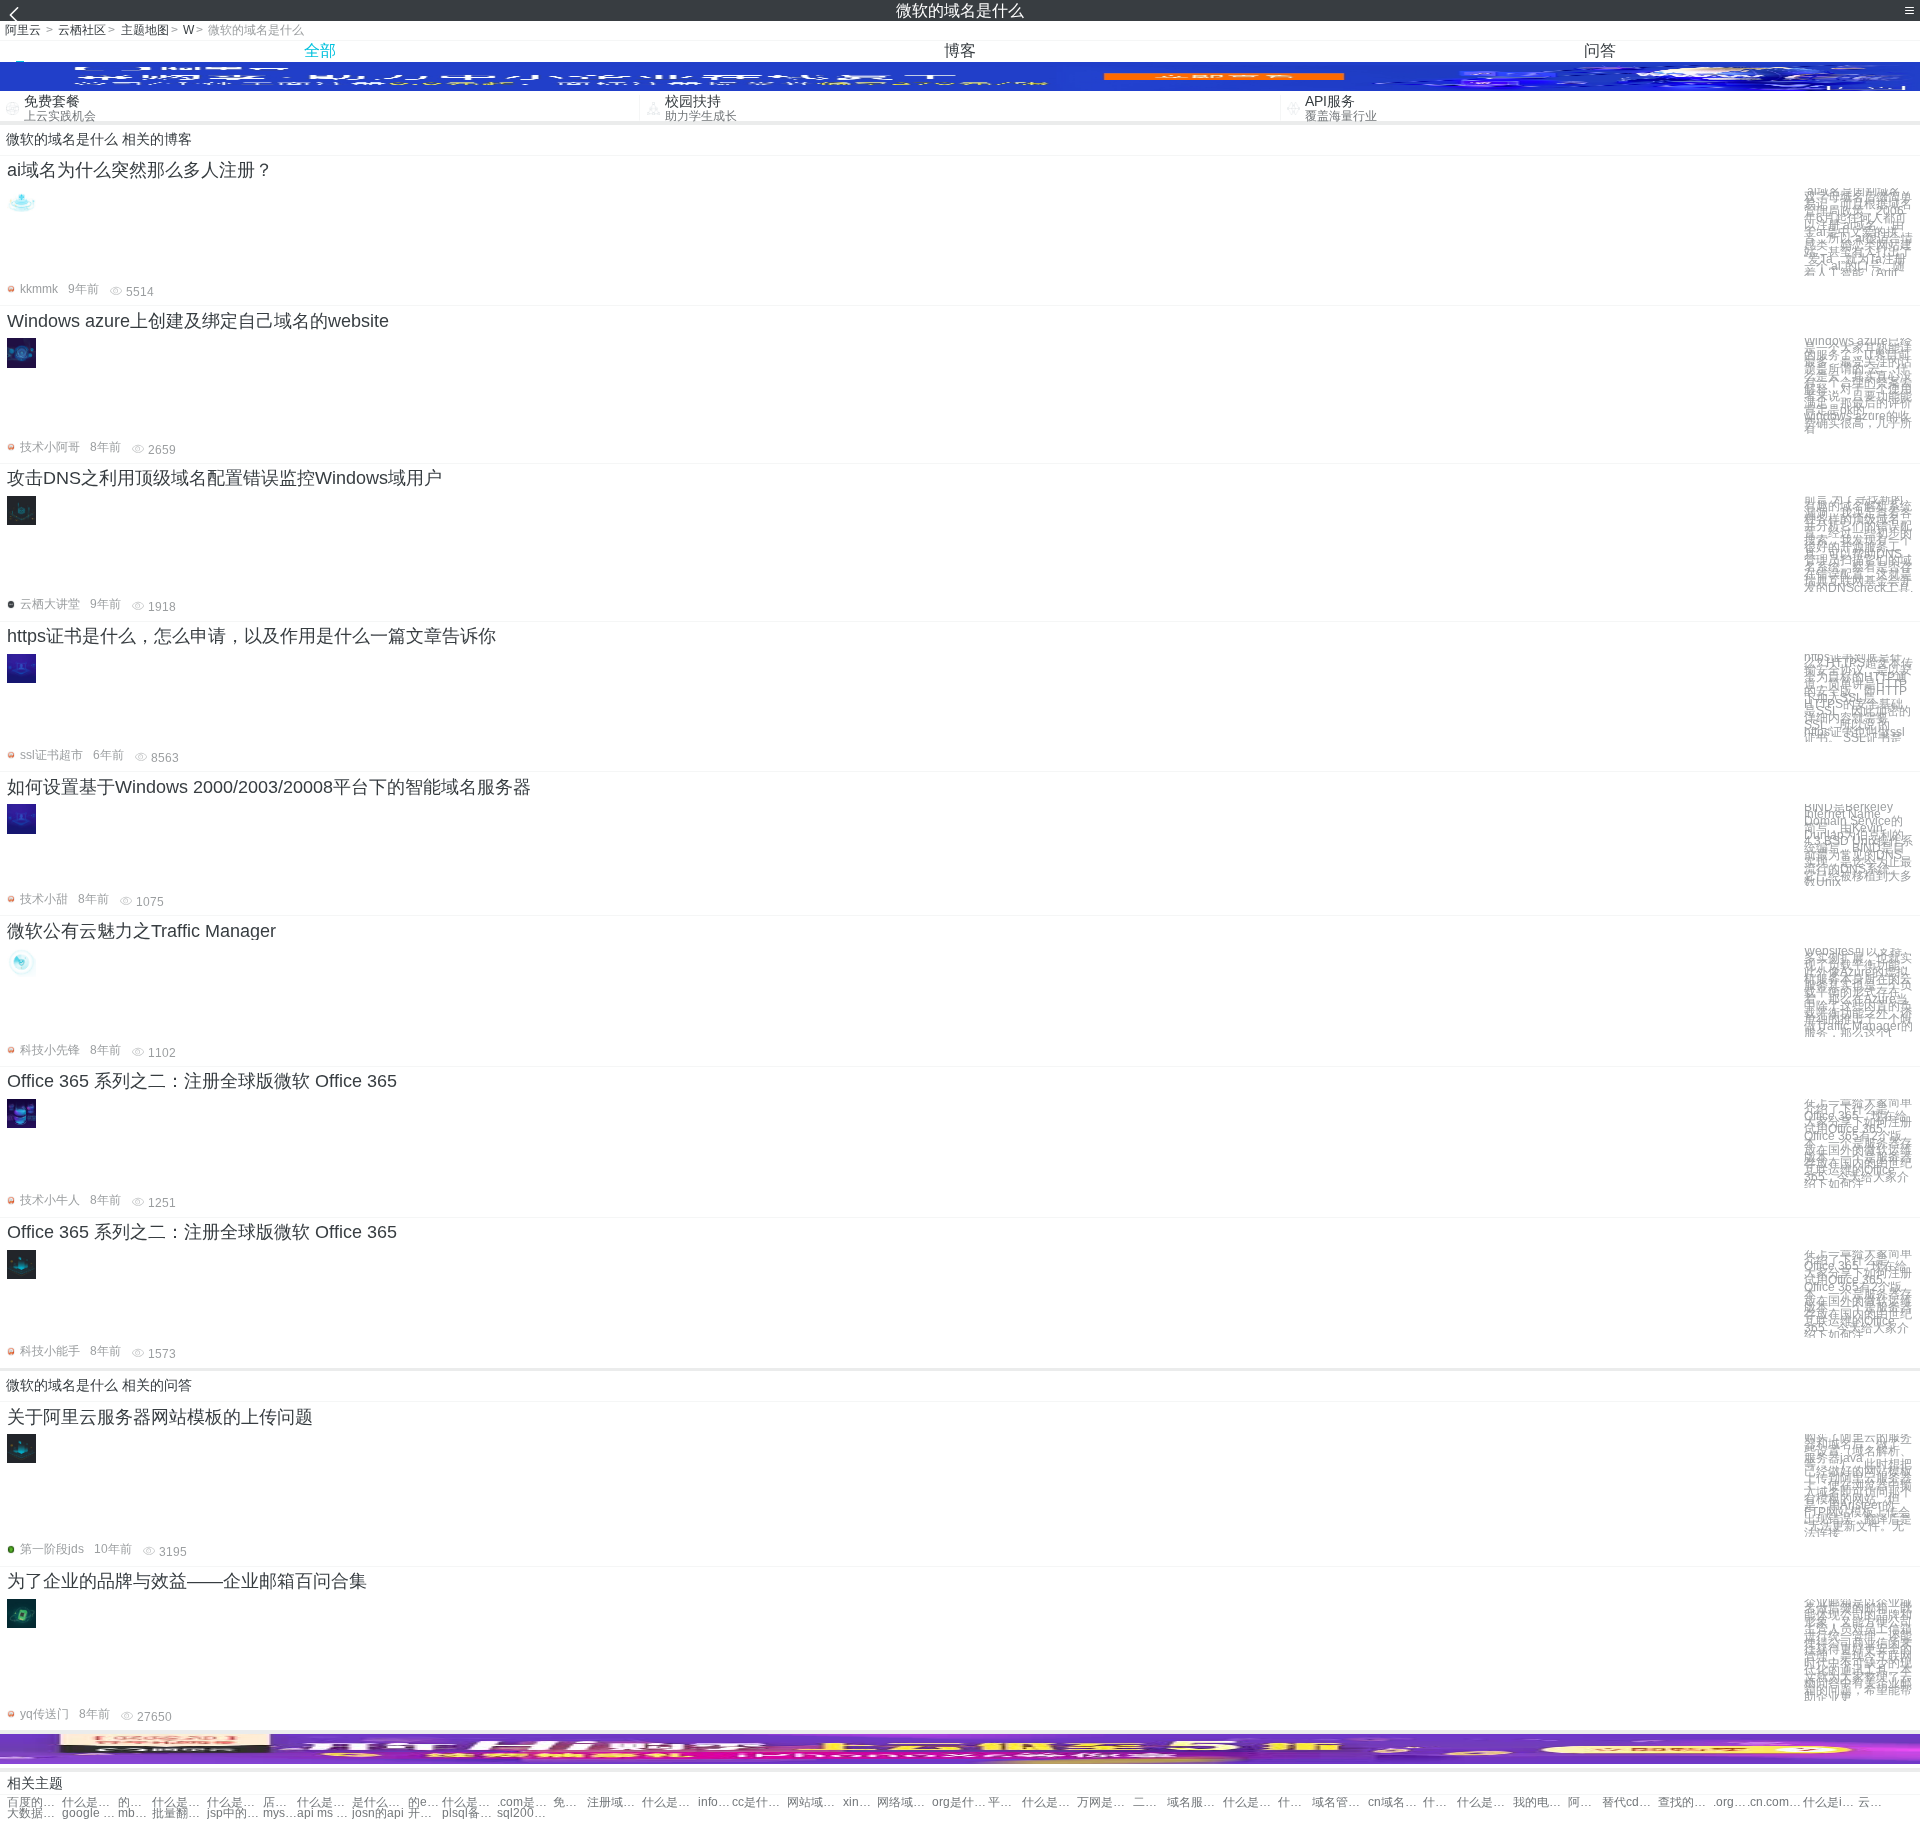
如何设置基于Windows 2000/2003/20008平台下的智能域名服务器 (269, 787)
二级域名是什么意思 (1150, 1802)
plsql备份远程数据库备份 (469, 1813)
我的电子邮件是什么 (1540, 1802)
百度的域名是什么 (34, 1802)
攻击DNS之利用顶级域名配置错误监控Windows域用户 (224, 478)
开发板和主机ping (425, 1813)
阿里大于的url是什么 (1585, 1802)
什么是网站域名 (179, 1802)
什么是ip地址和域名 (1830, 1802)
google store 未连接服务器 (89, 1813)
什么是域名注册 (1049, 1802)
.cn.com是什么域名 (1774, 1802)
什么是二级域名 (469, 1802)
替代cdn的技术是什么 (1629, 1802)
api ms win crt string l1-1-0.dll (324, 1813)
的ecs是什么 (425, 1802)
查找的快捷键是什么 (1685, 1802)
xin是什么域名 (860, 1802)
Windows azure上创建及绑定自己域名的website (198, 321)
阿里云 (23, 30)
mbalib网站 (135, 1813)
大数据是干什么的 (34, 1813)
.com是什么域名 (524, 1802)
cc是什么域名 (759, 1802)
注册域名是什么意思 (614, 1802)
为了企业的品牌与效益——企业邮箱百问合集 (187, 1581)
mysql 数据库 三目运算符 (280, 1813)
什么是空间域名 (324, 1802)
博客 (960, 50)
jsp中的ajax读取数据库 (234, 1813)
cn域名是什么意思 (1395, 1802)
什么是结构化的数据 (1484, 1802)
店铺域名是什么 (280, 1802)
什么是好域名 (669, 1802)
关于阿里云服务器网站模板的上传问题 (160, 1417)
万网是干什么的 (1104, 1802)
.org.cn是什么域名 (1730, 1802)
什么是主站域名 (1250, 1802)
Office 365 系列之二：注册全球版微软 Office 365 (202, 1081)
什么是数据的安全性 (1440, 1802)
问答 (1600, 50)
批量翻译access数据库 (179, 1813)
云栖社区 (82, 30)
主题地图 (145, 30)
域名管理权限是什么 (1339, 1802)
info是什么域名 (715, 1802)
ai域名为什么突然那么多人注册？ (140, 170)
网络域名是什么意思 (904, 1802)
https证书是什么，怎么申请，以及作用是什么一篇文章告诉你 (251, 636)
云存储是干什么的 (1875, 1802)
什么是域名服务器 (1295, 1802)
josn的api (378, 1813)
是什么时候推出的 (379, 1802)
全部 (320, 50)
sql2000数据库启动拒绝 (524, 1813)
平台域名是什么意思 (1005, 1802)
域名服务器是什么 (1194, 1802)
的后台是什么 (135, 1802)
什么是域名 (89, 1802)
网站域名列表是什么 (814, 1802)
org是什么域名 (959, 1802)
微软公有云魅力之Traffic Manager (141, 931)
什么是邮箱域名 (234, 1802)
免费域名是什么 (570, 1802)
